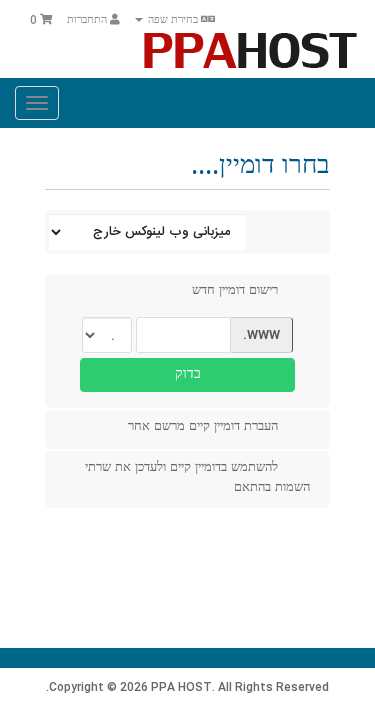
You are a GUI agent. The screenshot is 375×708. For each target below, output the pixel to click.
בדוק (188, 375)
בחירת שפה (173, 21)
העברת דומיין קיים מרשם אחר (203, 427)
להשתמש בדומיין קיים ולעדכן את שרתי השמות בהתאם (197, 477)
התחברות (88, 21)
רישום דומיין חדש (235, 291)
